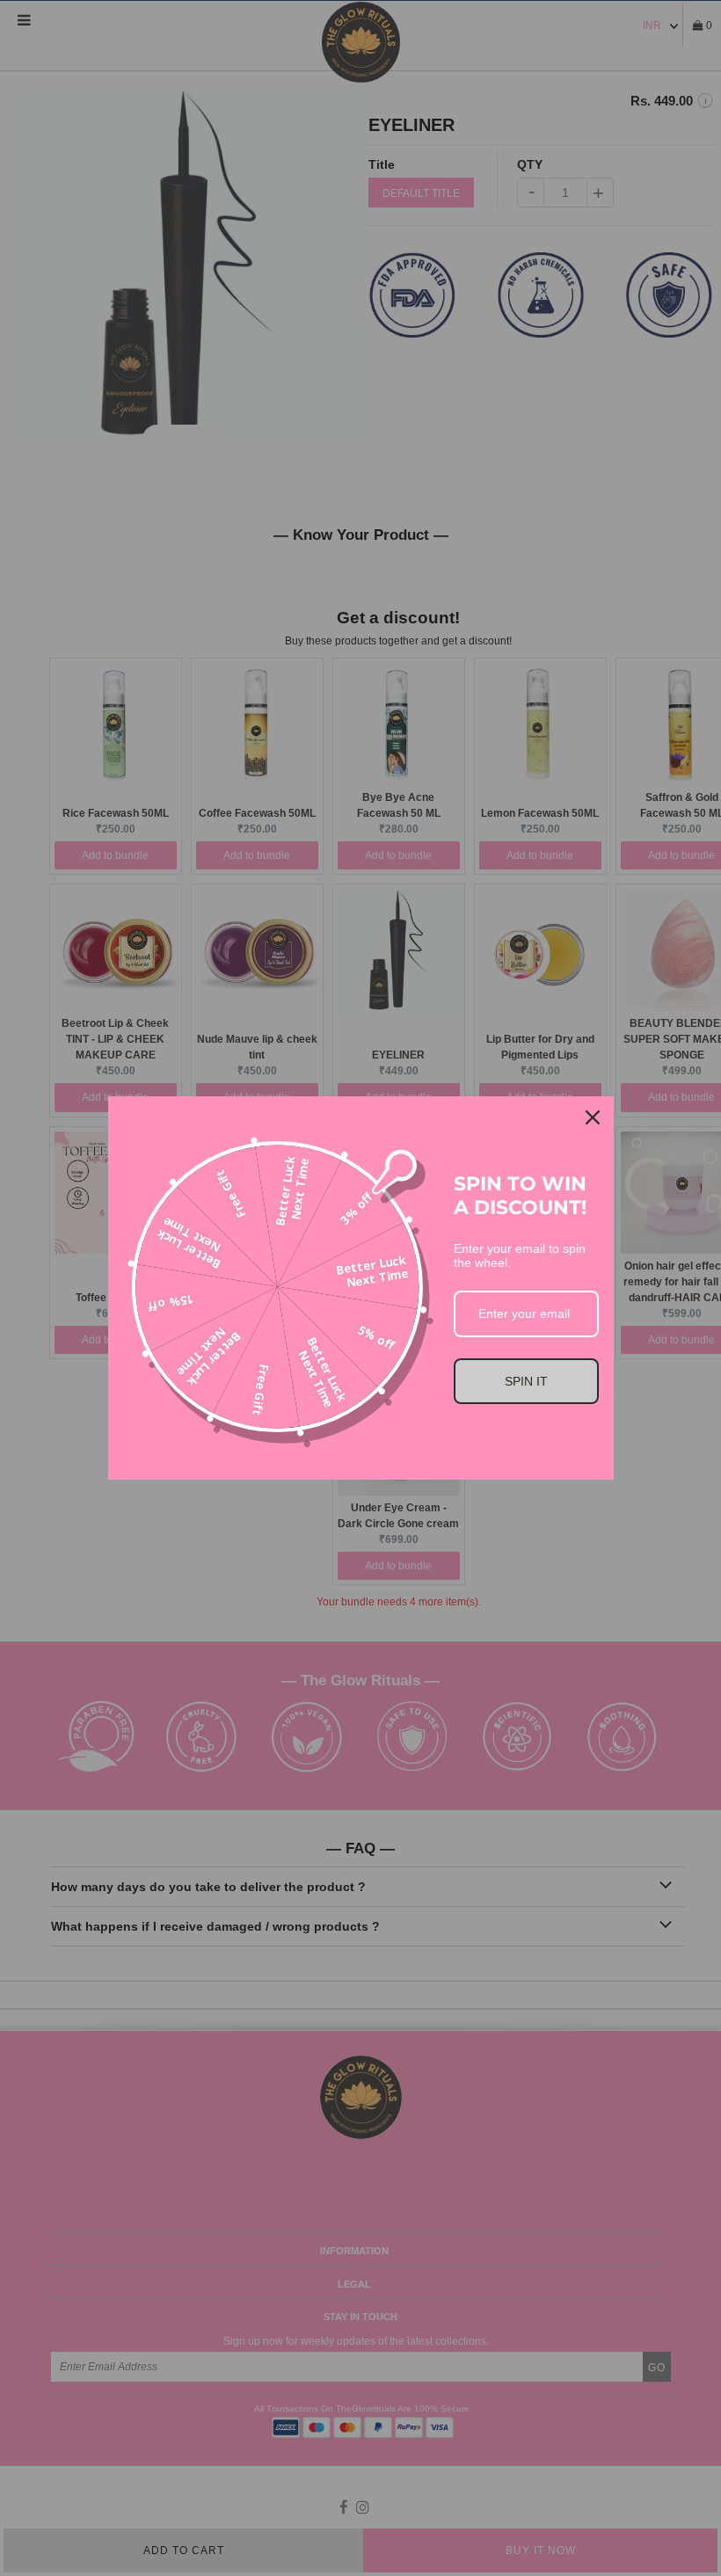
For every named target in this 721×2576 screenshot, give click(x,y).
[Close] (593, 1117)
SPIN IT (526, 1381)
